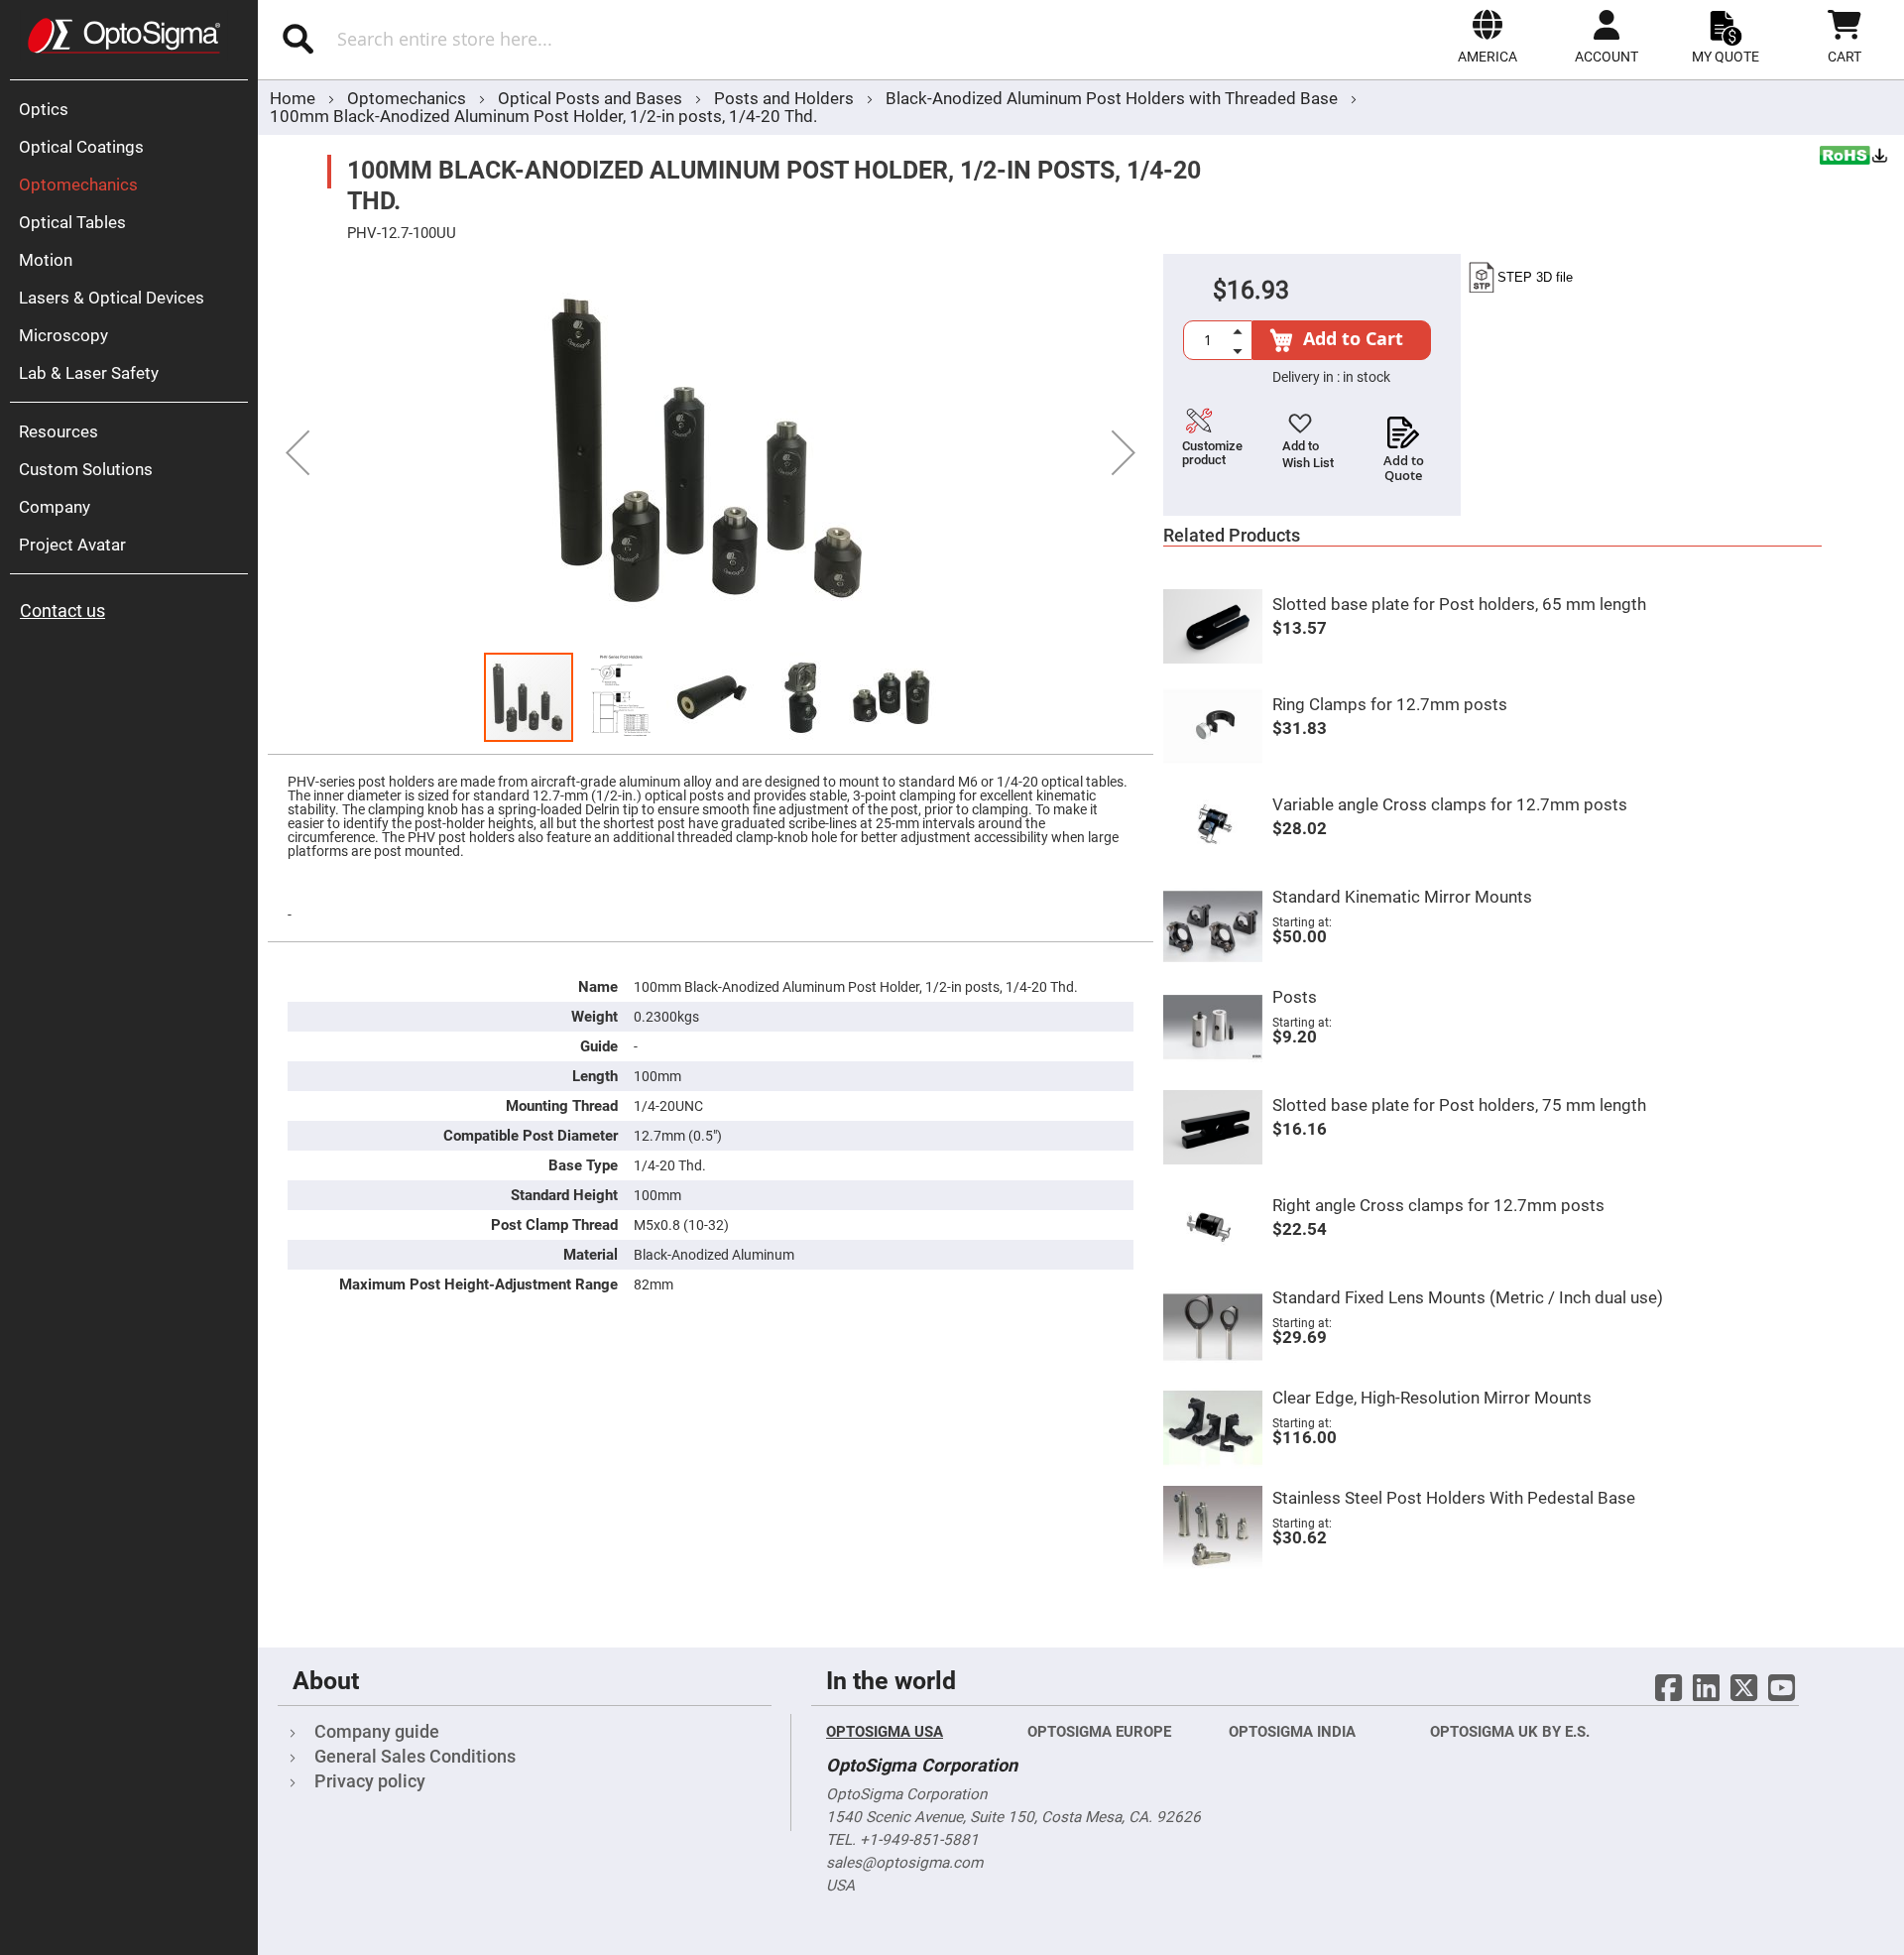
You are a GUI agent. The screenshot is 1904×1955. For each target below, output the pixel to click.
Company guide (377, 1731)
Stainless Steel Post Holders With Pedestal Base (1454, 1498)
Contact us (62, 611)
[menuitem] (134, 109)
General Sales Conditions (415, 1756)
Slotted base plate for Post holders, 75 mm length (1459, 1105)
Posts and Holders (786, 98)
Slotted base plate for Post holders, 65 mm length (1459, 604)
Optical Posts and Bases (592, 98)
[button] (1487, 37)
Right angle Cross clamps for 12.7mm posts (1438, 1205)
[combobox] (543, 39)
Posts (1295, 997)
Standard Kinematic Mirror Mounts (1402, 897)
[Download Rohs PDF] (1854, 158)
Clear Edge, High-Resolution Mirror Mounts (1432, 1398)
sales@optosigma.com (904, 1863)
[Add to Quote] (1404, 427)
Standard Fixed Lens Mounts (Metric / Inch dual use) (1468, 1297)
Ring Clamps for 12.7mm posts (1390, 704)
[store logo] (124, 36)
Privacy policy (370, 1781)
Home (293, 98)
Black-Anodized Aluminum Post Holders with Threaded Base (1112, 98)
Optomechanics (409, 98)
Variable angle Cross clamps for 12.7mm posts (1450, 804)
